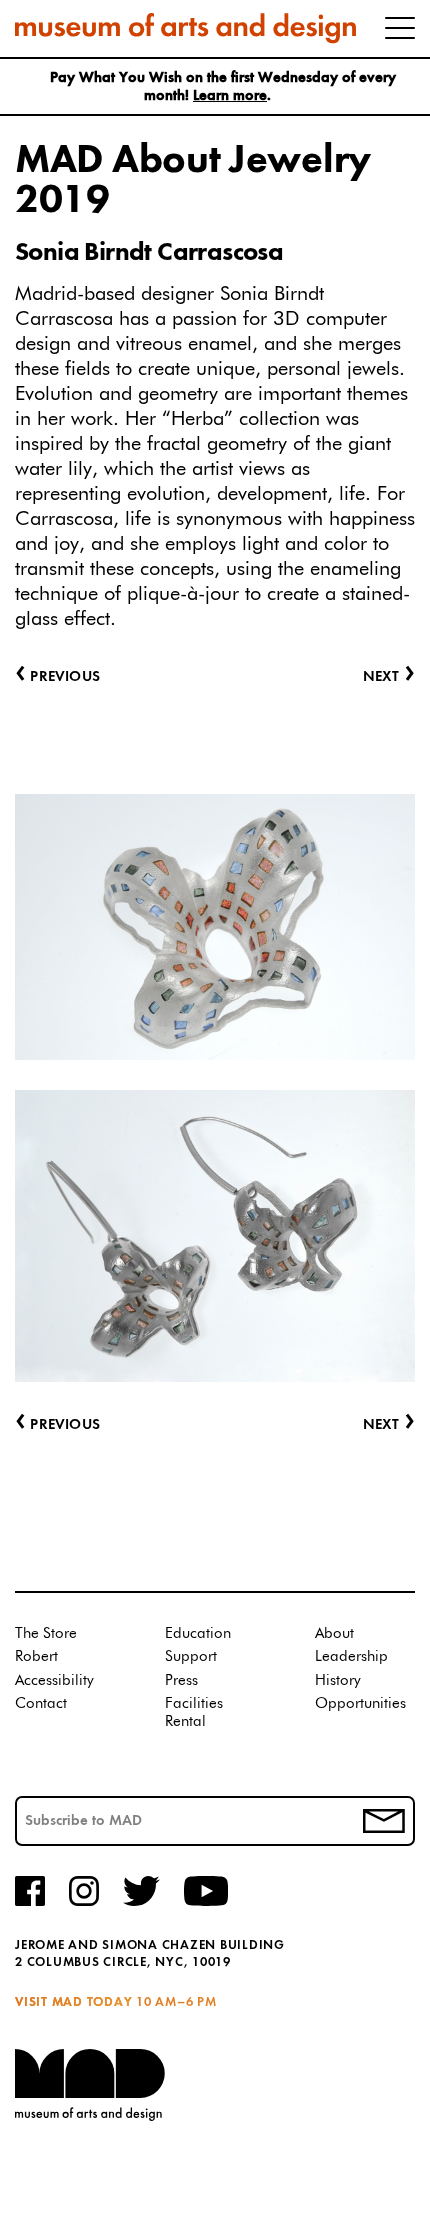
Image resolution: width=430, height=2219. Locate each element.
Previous (57, 1425)
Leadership (351, 1656)
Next (389, 1425)
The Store (46, 1633)
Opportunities (360, 1703)
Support (191, 1656)
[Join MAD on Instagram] (84, 1903)
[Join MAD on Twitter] (141, 1903)
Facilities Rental (194, 1712)
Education (198, 1633)
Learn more (230, 96)
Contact (41, 1703)
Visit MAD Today (73, 2002)
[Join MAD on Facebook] (30, 1903)
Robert (36, 1656)
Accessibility (54, 1680)
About (334, 1633)
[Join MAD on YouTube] (206, 1903)
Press (181, 1680)
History (338, 1680)
